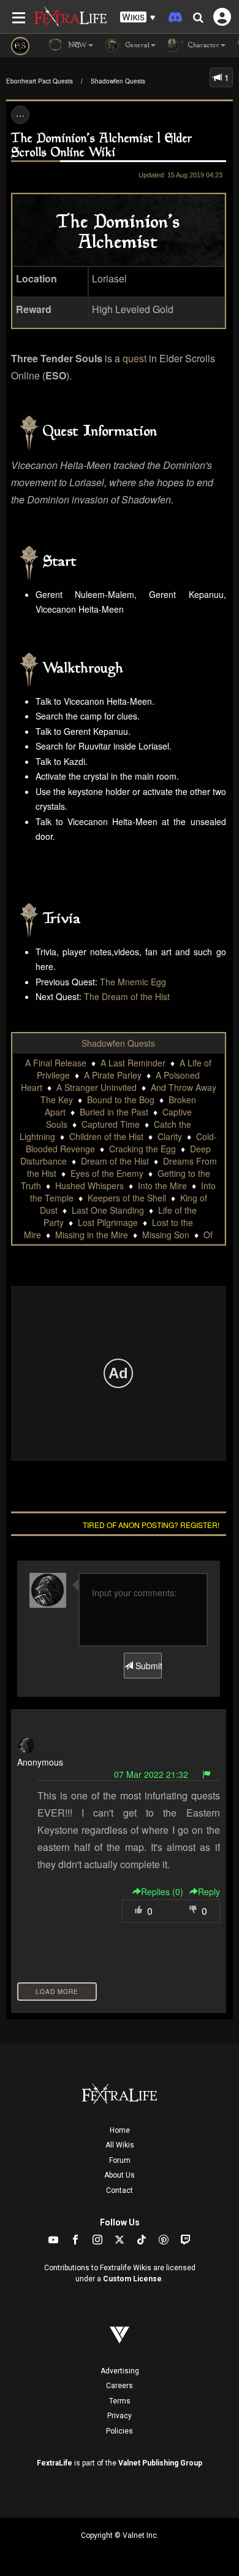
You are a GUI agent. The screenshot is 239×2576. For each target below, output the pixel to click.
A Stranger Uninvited (97, 1087)
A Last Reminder (133, 1063)
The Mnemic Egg (133, 982)
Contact (120, 2190)
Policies (120, 2431)
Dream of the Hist (115, 1161)
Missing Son (166, 1235)
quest (135, 358)
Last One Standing (108, 1210)
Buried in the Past (114, 1112)
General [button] (136, 46)
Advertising (120, 2371)
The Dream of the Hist (127, 996)
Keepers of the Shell (127, 1198)
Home (120, 2130)
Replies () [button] (162, 1891)
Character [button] (203, 46)
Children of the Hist (106, 1136)
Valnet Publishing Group (160, 2463)
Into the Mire (162, 1185)
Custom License (132, 2279)
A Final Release (56, 1063)
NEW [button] (76, 46)
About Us (120, 2175)
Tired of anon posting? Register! (151, 1525)
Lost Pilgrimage (108, 1222)
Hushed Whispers (89, 1185)
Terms (120, 2401)
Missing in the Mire (92, 1235)
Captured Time (111, 1124)
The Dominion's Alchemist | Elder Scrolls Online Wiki (102, 146)
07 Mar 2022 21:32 (151, 1774)
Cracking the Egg (142, 1149)
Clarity (170, 1136)
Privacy (120, 2416)
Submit (147, 1666)
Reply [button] (209, 1891)
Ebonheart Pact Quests (40, 81)
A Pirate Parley (113, 1075)
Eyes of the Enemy (107, 1173)
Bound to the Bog (121, 1100)
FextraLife (55, 2463)
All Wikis (120, 2145)
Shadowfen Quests (118, 81)
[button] (138, 17)
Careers (120, 2386)
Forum (120, 2160)
